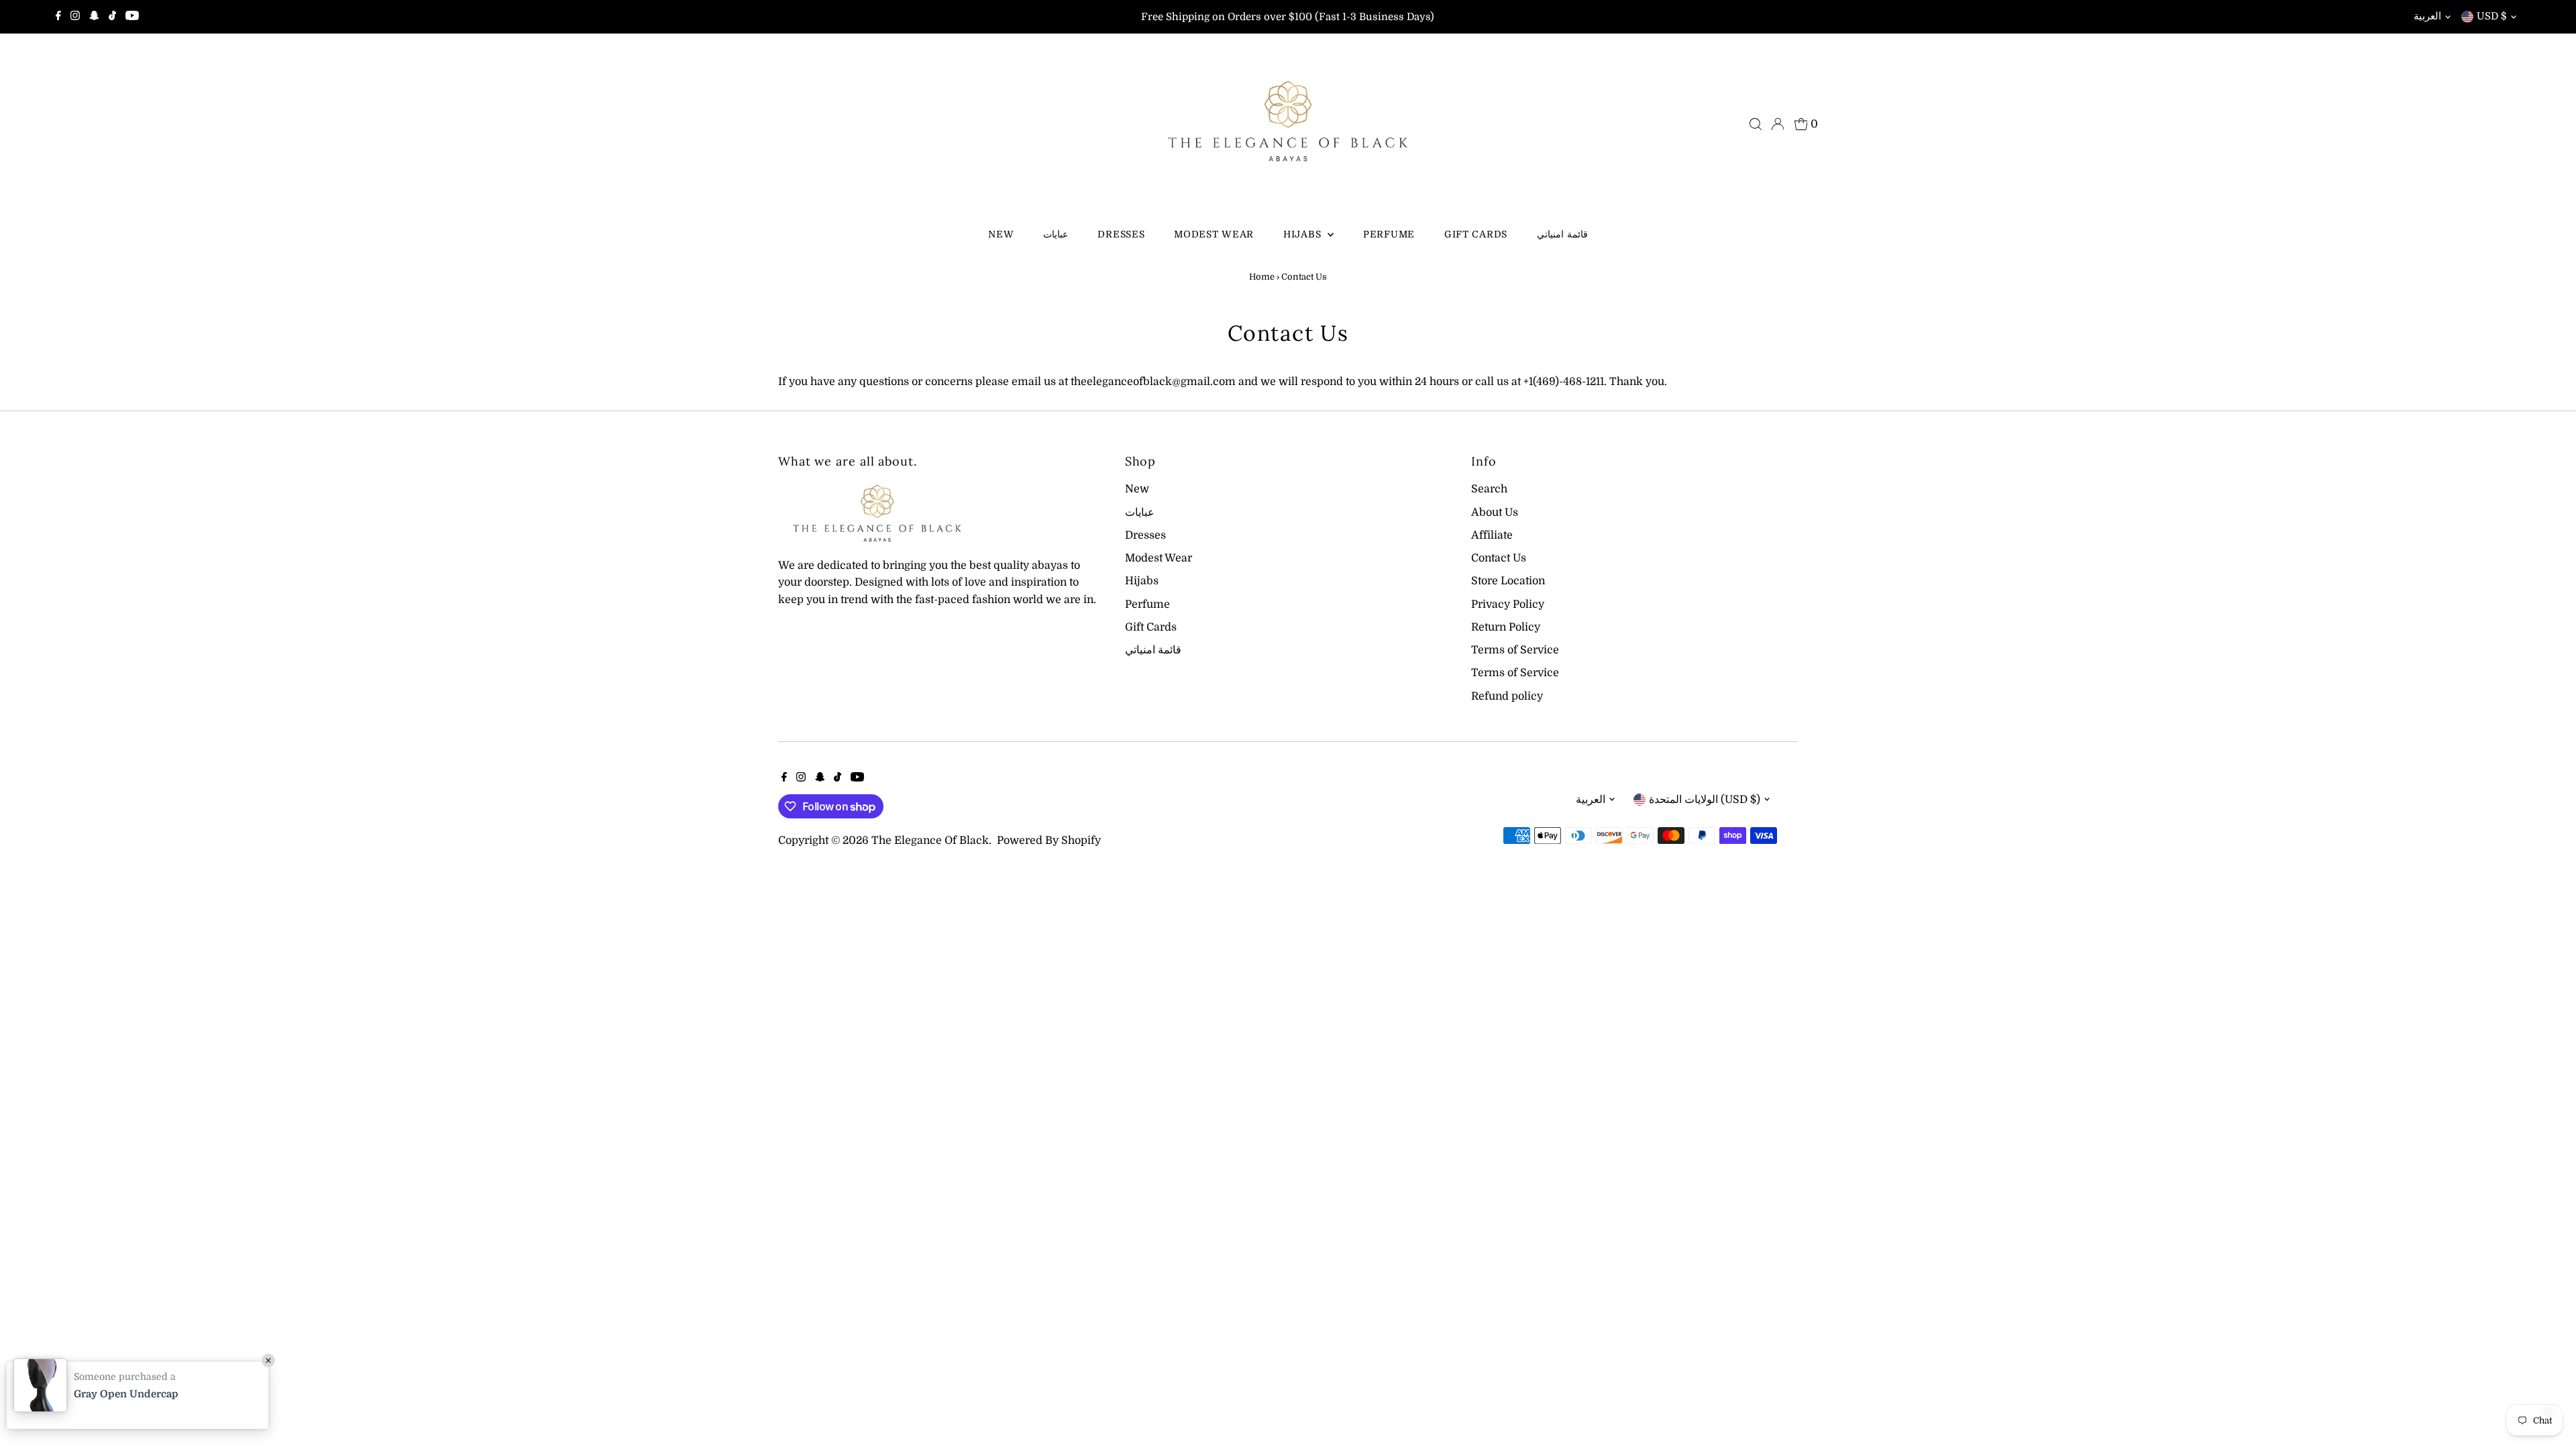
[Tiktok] (112, 17)
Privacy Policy (1508, 604)
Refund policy (1507, 696)
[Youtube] (132, 17)
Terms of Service (1515, 650)
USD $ (2492, 16)
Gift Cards (1476, 234)
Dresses (1121, 234)
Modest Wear (1214, 234)
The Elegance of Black (930, 841)
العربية (2427, 16)
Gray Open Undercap (126, 1394)
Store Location (1508, 581)
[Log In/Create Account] (1778, 124)
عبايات (1056, 234)
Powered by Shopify (1049, 841)
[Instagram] (75, 17)
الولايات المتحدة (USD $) (1705, 800)
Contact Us (1499, 558)
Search (1489, 489)
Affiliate (1492, 535)
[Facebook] (58, 17)
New (1001, 234)
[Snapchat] (94, 17)
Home (1262, 277)
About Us (1495, 513)
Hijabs (1304, 234)
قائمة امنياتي (1562, 234)
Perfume (1389, 234)
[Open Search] (1756, 124)
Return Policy (1506, 627)
